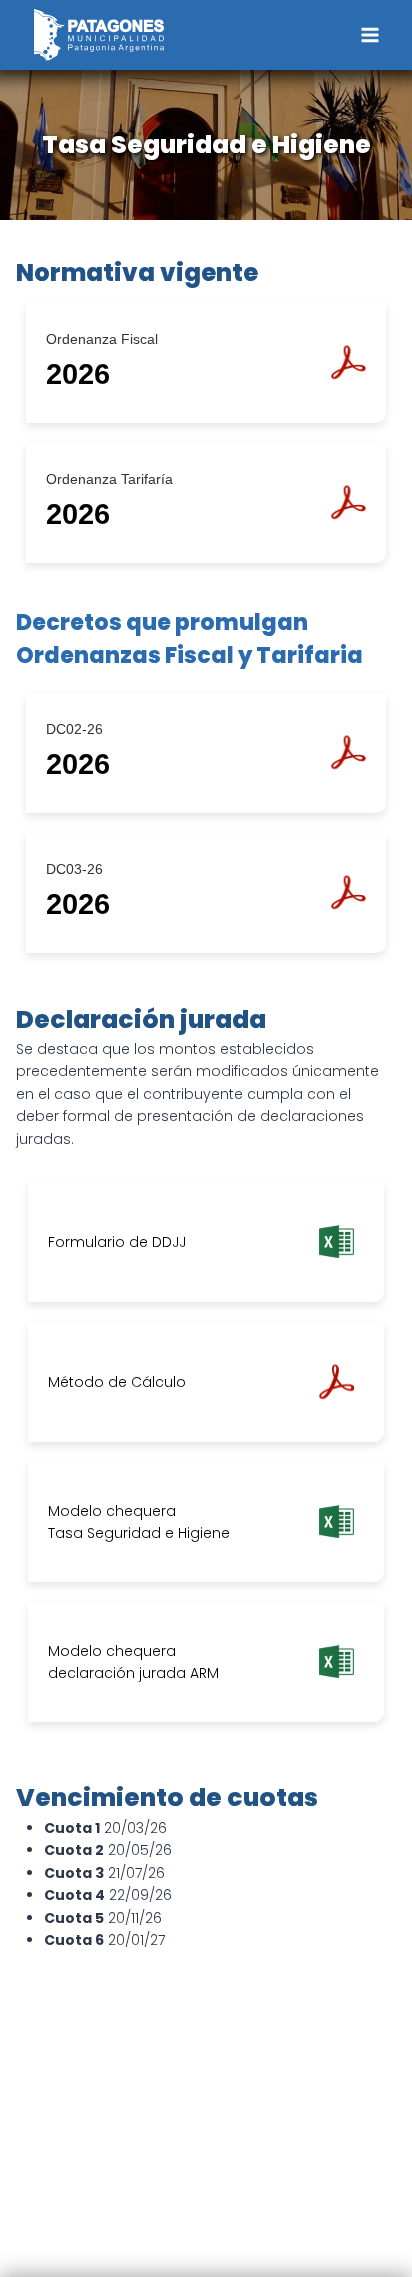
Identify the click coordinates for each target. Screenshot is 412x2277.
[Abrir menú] (369, 34)
